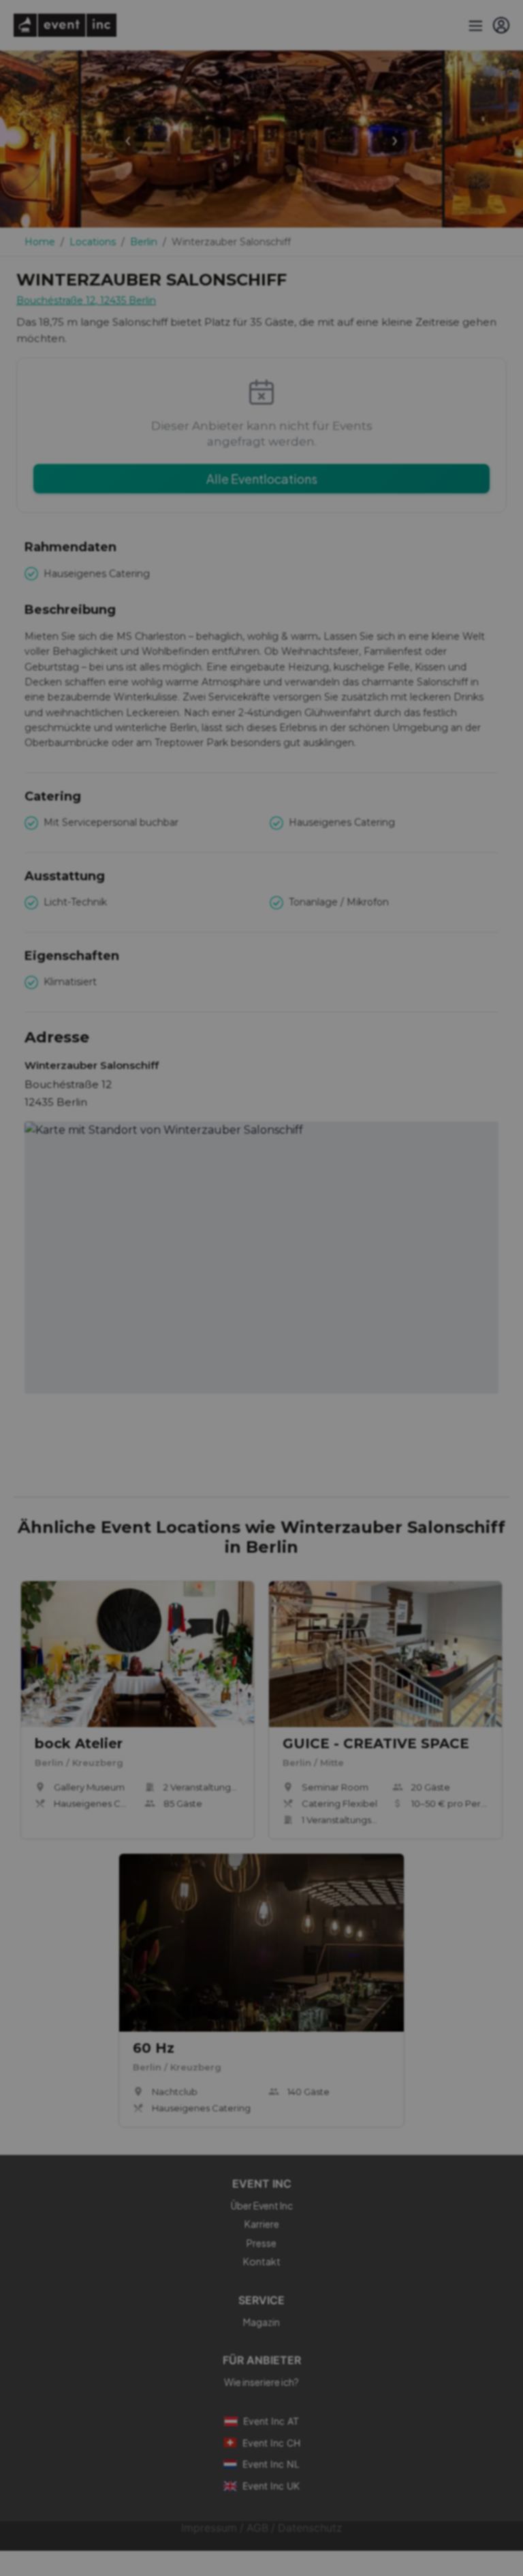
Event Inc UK (271, 2486)
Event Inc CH (271, 2443)
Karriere (262, 2224)
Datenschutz (310, 2528)
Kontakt (262, 2261)
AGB (257, 2528)
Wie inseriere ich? (261, 2382)
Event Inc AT (271, 2421)
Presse (261, 2243)
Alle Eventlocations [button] (262, 479)
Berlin (144, 242)
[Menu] (474, 25)
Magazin (261, 2322)
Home (40, 242)
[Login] (501, 25)
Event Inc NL (271, 2464)
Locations (93, 242)
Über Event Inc (262, 2205)
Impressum (209, 2528)
